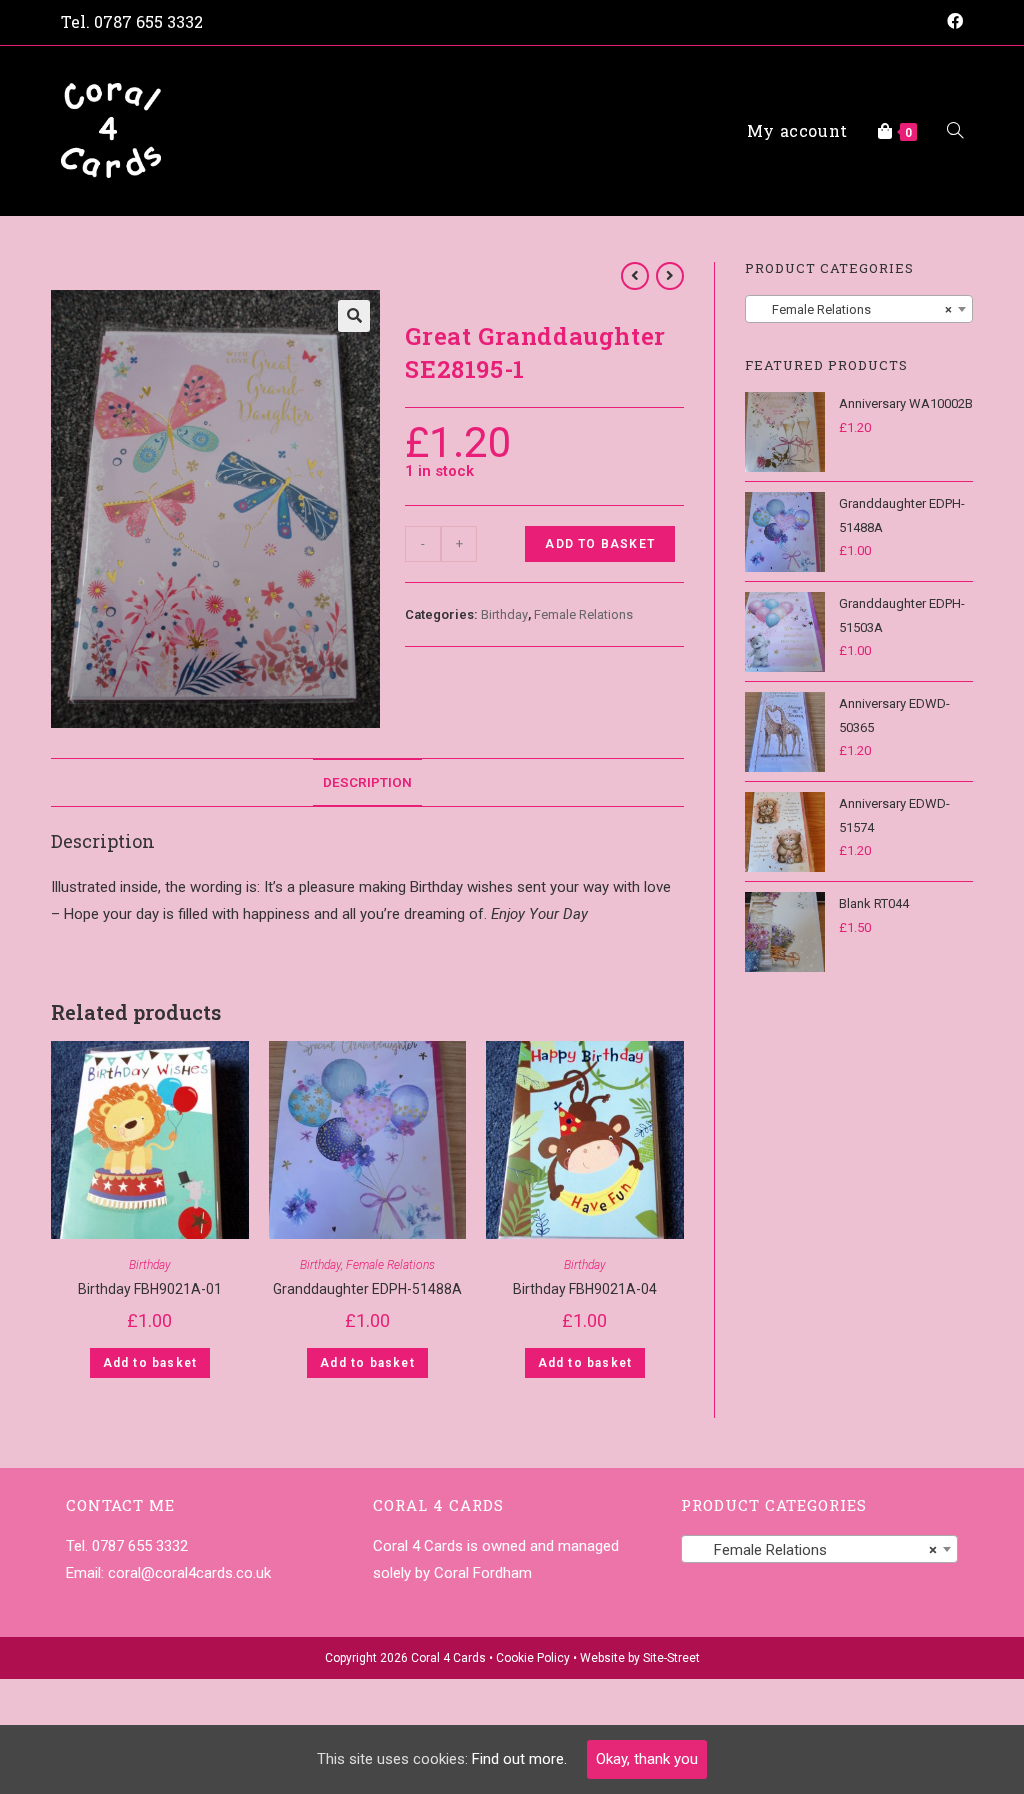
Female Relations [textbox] (853, 309)
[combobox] (859, 309)
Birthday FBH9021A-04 (585, 1289)
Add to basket (600, 544)
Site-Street (671, 1658)
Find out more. (519, 1759)
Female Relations (583, 614)
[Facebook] (952, 22)
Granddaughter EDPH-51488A (367, 1289)
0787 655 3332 (148, 21)
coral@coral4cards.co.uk (189, 1573)
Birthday (504, 614)
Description (367, 782)
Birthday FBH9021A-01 (150, 1289)
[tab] (367, 782)
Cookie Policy (533, 1658)
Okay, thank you (647, 1759)
